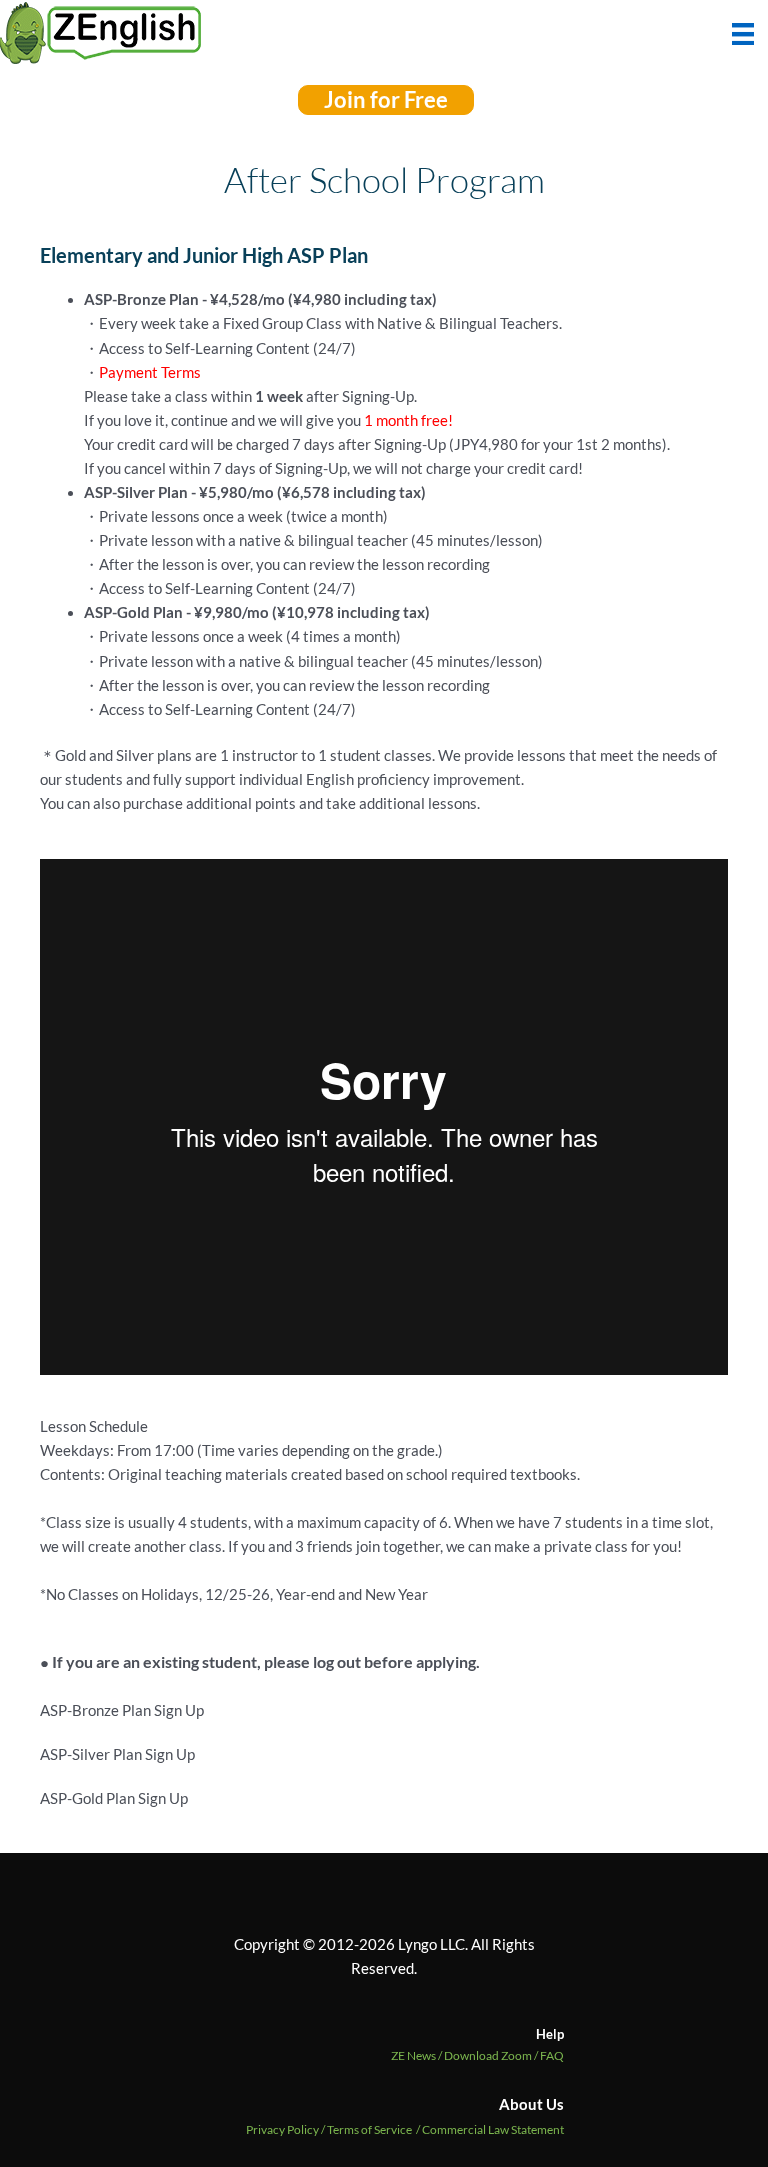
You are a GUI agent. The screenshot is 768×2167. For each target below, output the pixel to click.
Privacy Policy (282, 2129)
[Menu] (743, 32)
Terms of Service (369, 2129)
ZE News (417, 2055)
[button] (386, 100)
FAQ (552, 2055)
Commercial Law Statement (493, 2129)
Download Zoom (492, 2055)
